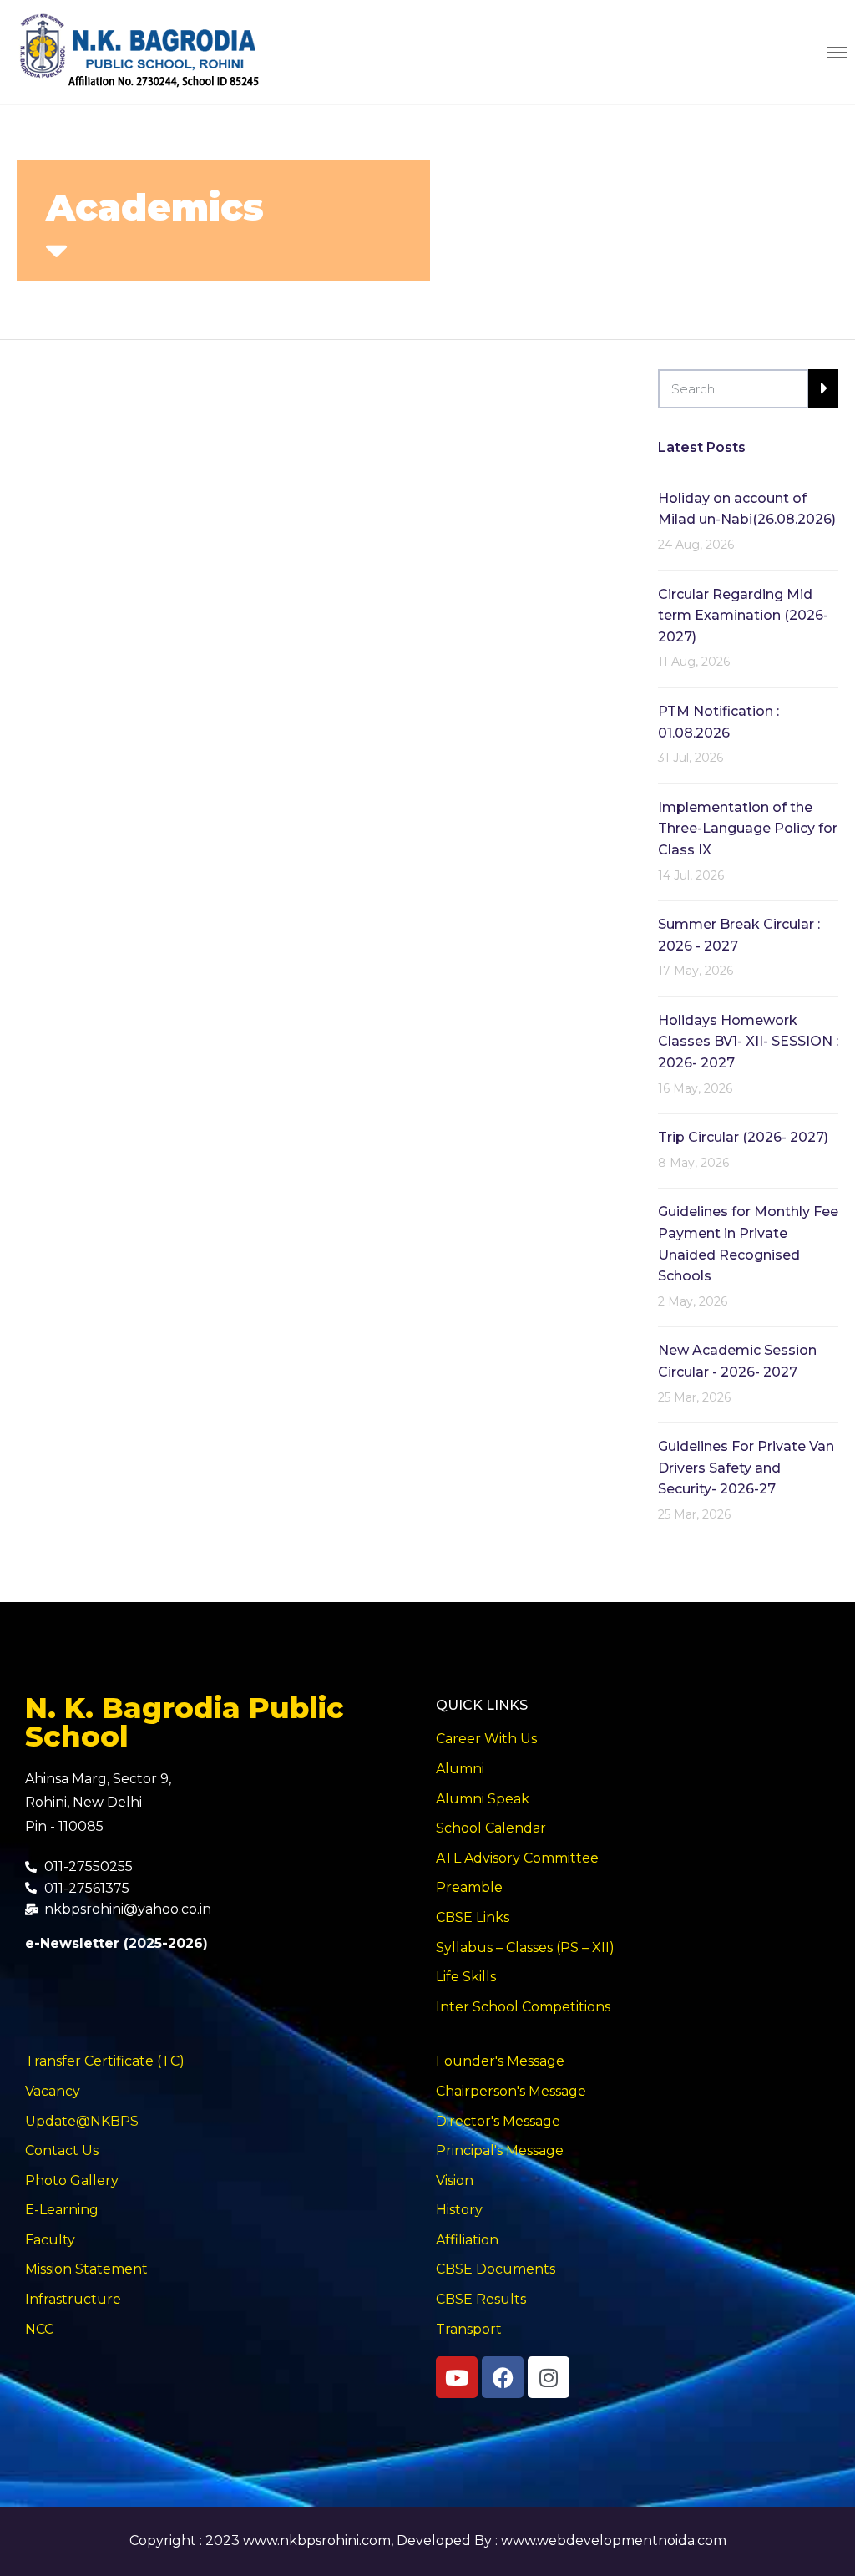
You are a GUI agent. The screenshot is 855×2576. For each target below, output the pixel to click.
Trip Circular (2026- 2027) (743, 1137)
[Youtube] (457, 2377)
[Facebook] (503, 2377)
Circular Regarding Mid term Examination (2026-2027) (743, 616)
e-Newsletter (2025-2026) (116, 1943)
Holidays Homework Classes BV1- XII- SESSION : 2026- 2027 (748, 1042)
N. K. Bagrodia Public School (185, 1722)
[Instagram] (549, 2377)
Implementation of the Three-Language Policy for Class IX (748, 829)
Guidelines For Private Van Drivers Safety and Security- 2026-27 (746, 1468)
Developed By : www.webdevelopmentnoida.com (562, 2541)
